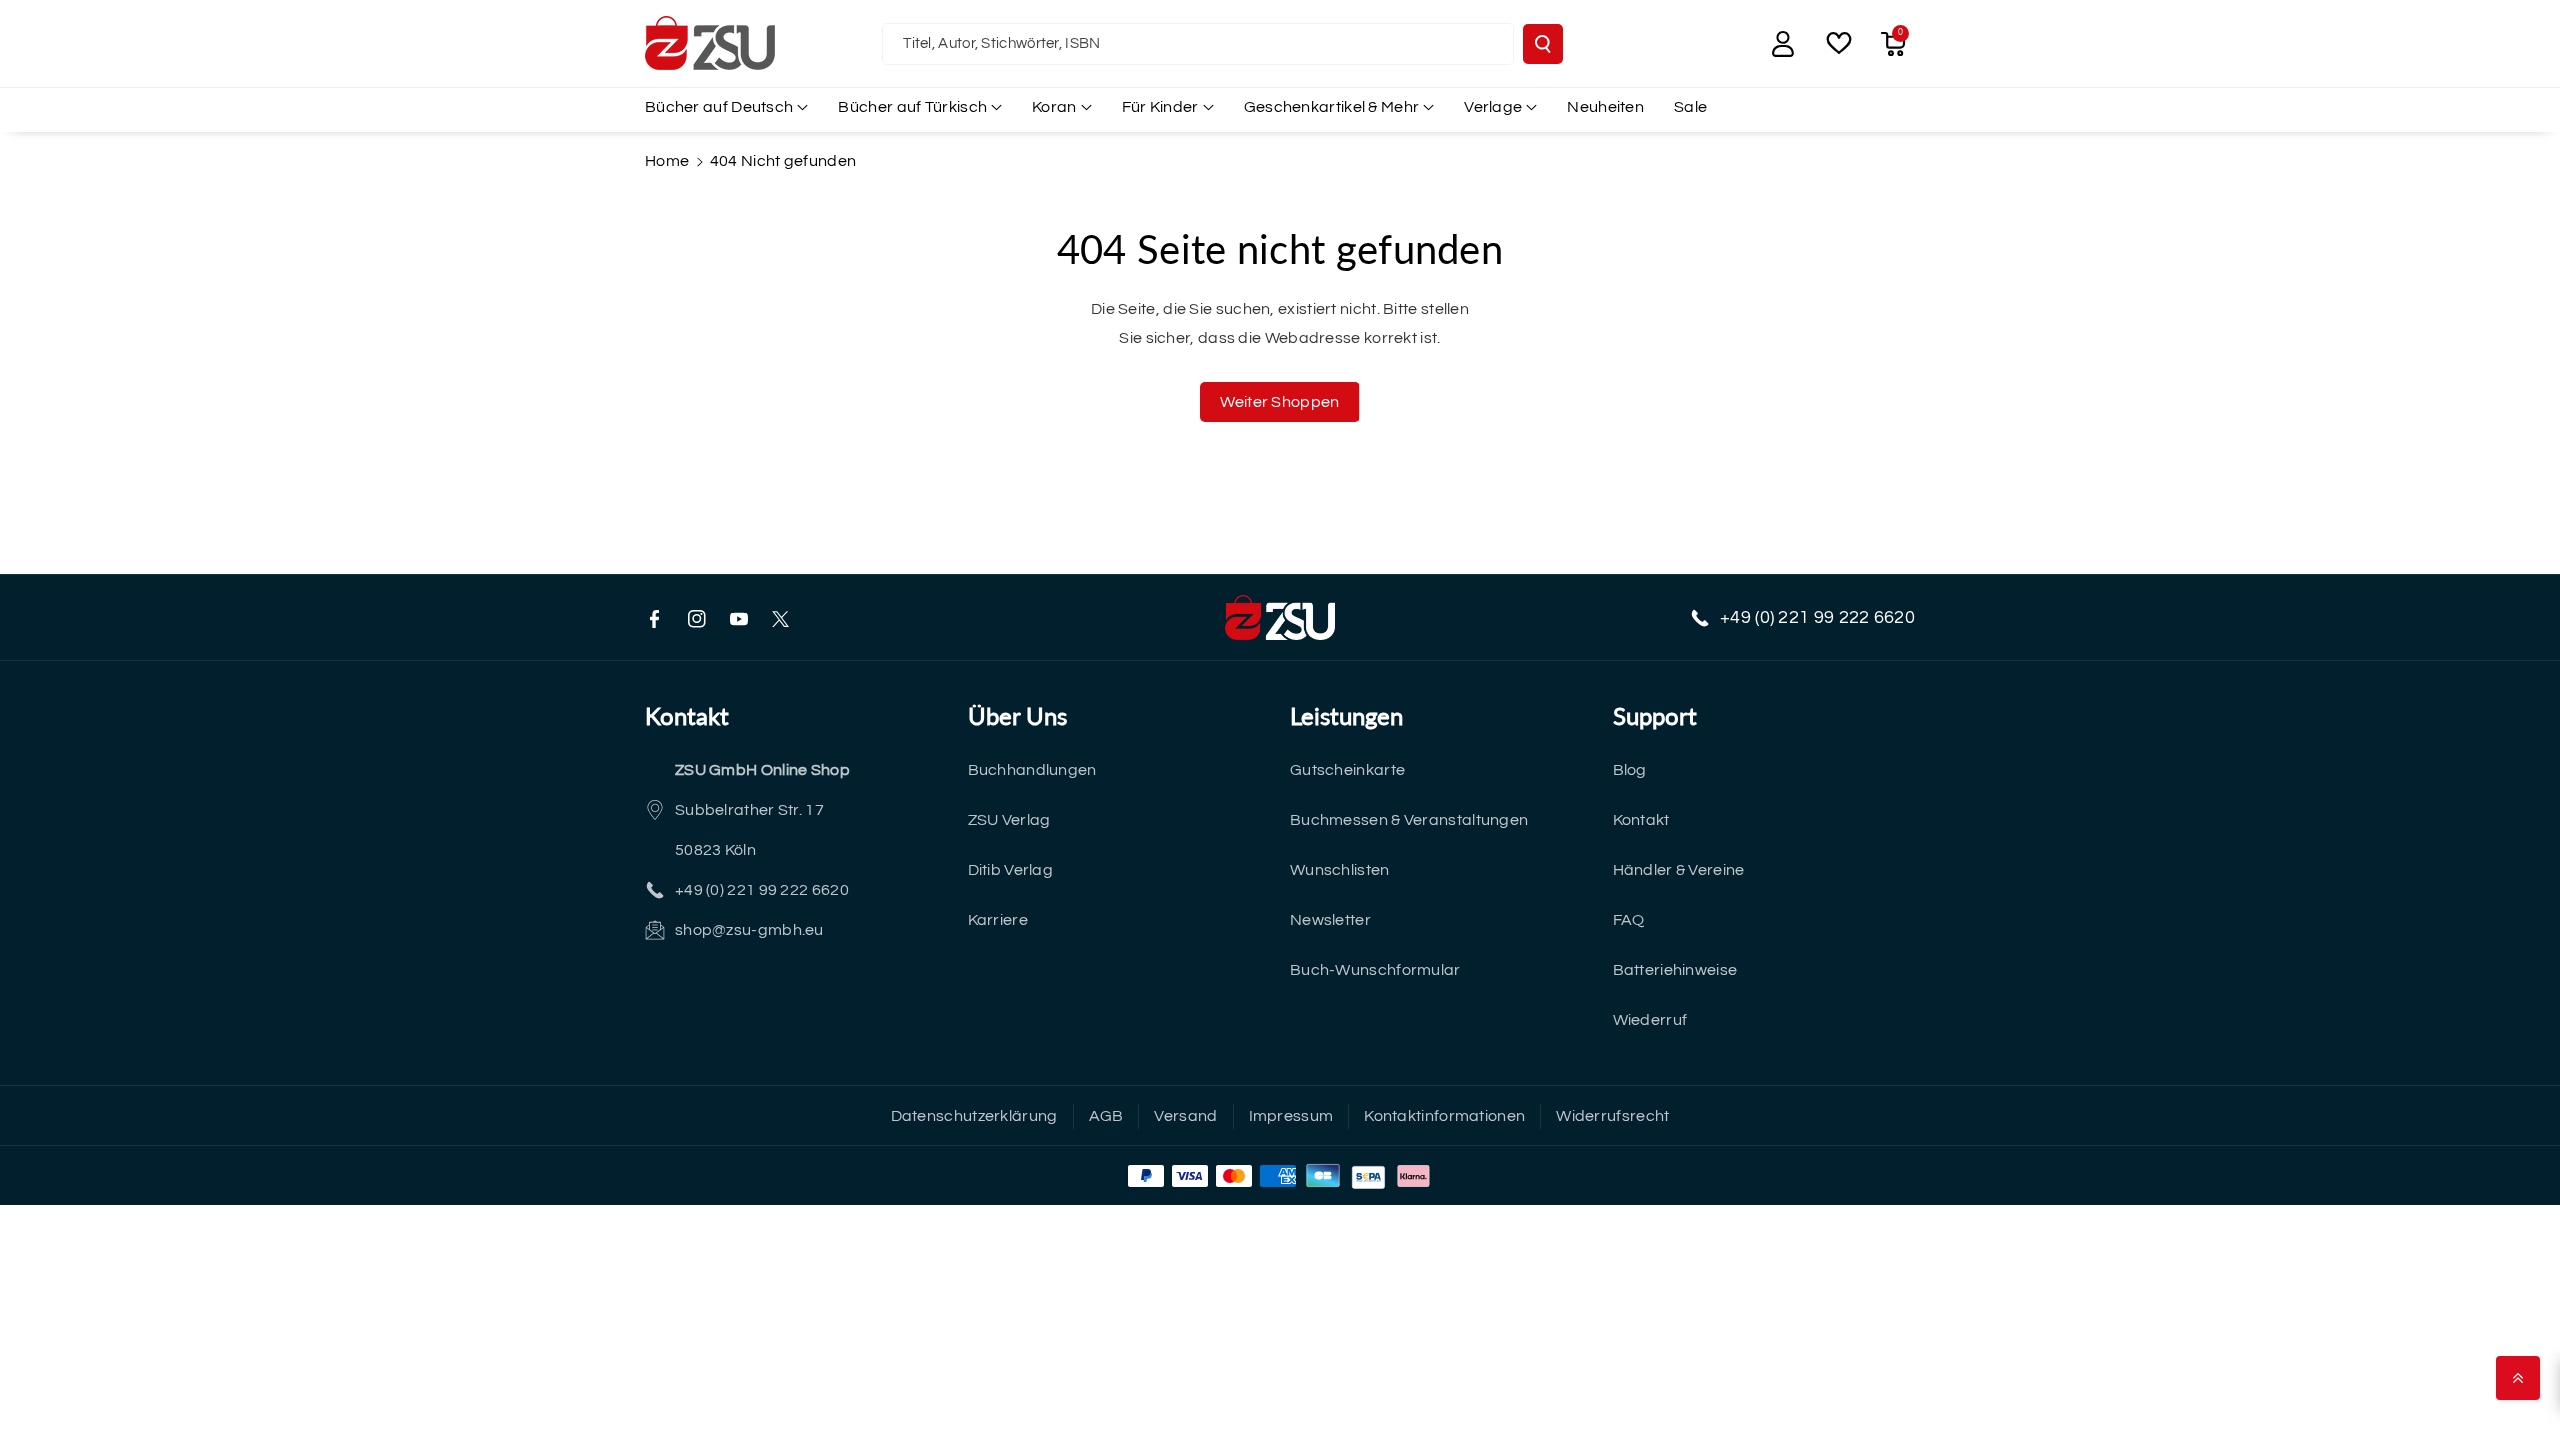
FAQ (1629, 920)
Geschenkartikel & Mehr (1332, 107)
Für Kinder (1160, 107)
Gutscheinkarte (1347, 770)
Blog (1630, 770)
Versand (1185, 1116)
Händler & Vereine (1679, 870)
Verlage (1493, 107)
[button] (1893, 44)
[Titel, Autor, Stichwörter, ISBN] (1543, 44)
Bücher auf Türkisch (912, 107)
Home (667, 161)
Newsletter (1330, 920)
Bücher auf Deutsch (719, 107)
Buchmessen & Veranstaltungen (1409, 820)
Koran (1054, 107)
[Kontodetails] (1783, 44)
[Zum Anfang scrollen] (2518, 1378)
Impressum (1291, 1116)
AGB (1106, 1116)
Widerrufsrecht (1612, 1116)
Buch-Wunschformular (1375, 970)
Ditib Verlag (1011, 870)
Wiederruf (1650, 1020)
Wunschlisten (1340, 870)
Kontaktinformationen (1444, 1116)
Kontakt (1641, 820)
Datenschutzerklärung (974, 1116)
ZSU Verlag (1009, 820)
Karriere (998, 920)
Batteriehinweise (1675, 970)
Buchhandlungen (1032, 770)
